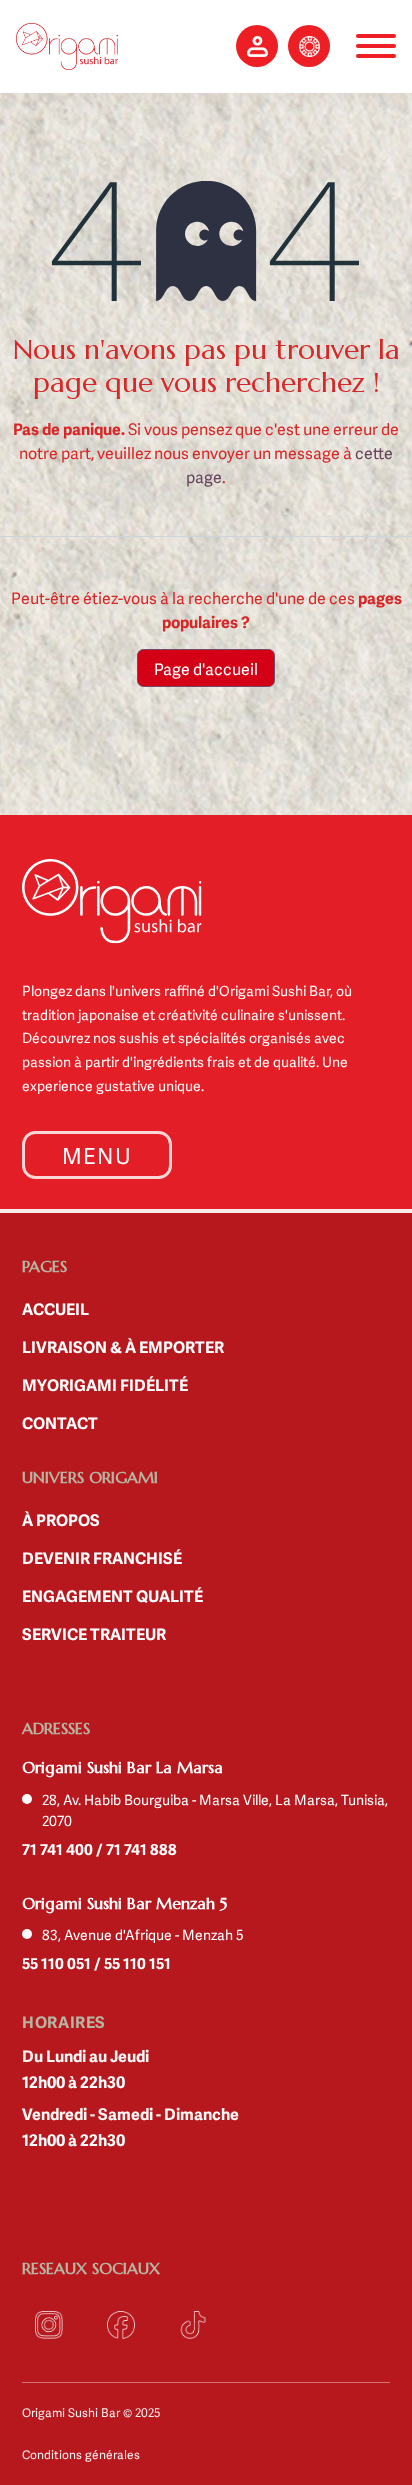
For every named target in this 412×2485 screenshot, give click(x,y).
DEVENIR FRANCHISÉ (102, 1557)
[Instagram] (49, 2325)
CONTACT (60, 1422)
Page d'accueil (206, 668)
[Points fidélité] (309, 46)
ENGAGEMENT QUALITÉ (112, 1595)
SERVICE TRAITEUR (94, 1633)
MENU (97, 1154)
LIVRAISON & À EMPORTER (123, 1346)
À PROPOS (61, 1519)
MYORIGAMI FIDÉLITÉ (105, 1384)
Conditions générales (81, 2454)
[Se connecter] (257, 46)
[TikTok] (193, 2325)
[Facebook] (121, 2325)
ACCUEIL (55, 1308)
